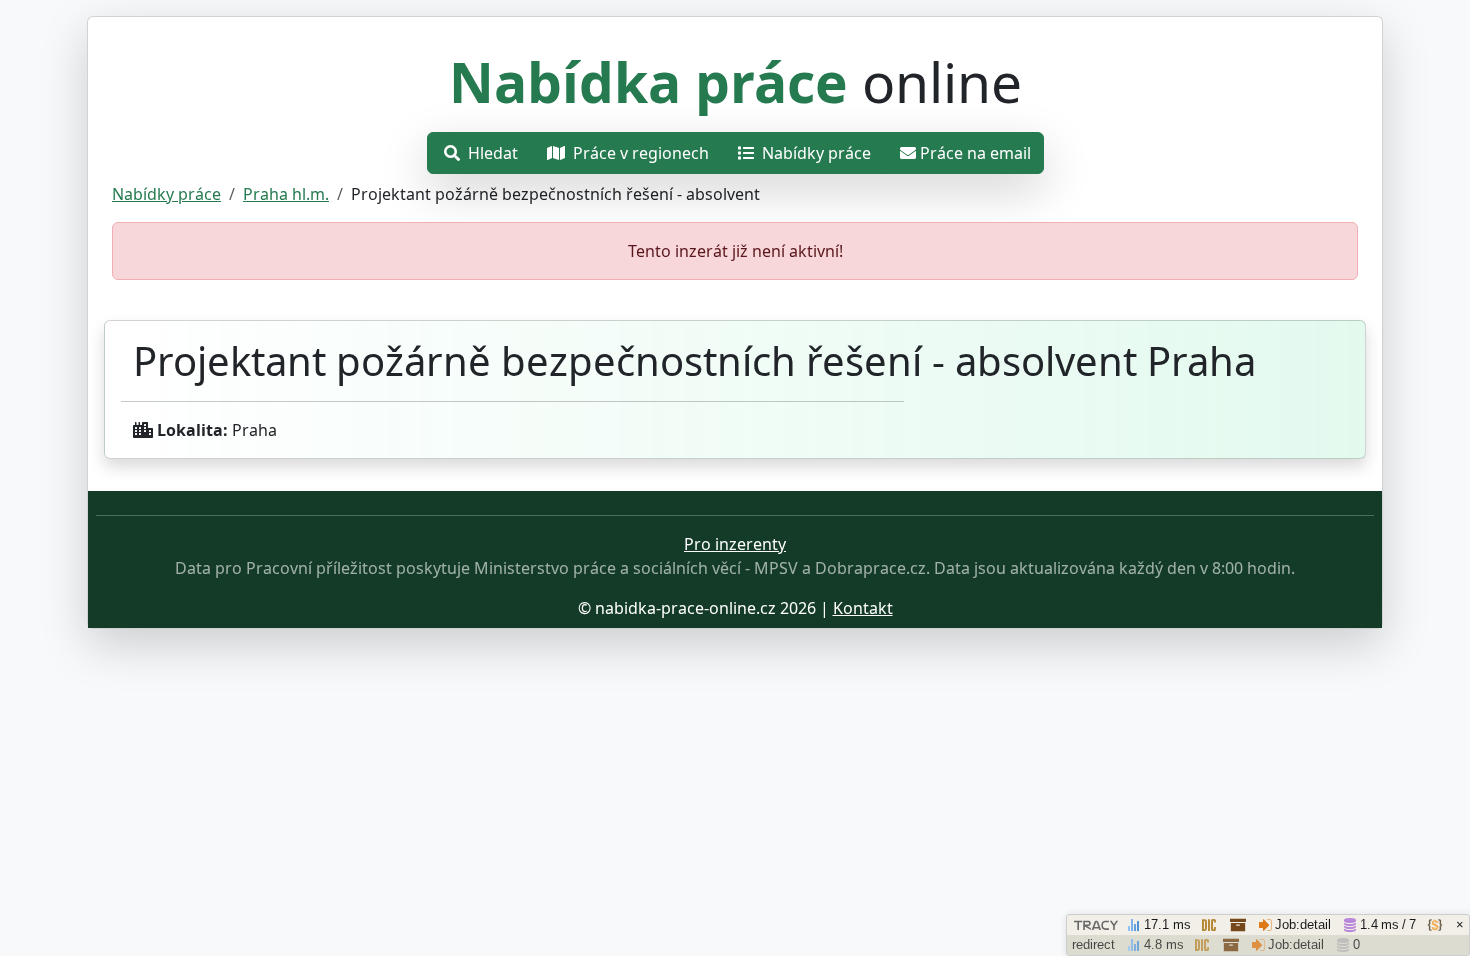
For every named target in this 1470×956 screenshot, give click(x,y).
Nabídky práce (814, 153)
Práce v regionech (639, 153)
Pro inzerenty (735, 544)
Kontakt (863, 608)
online (735, 81)
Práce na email (975, 153)
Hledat (491, 153)
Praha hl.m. (286, 194)
